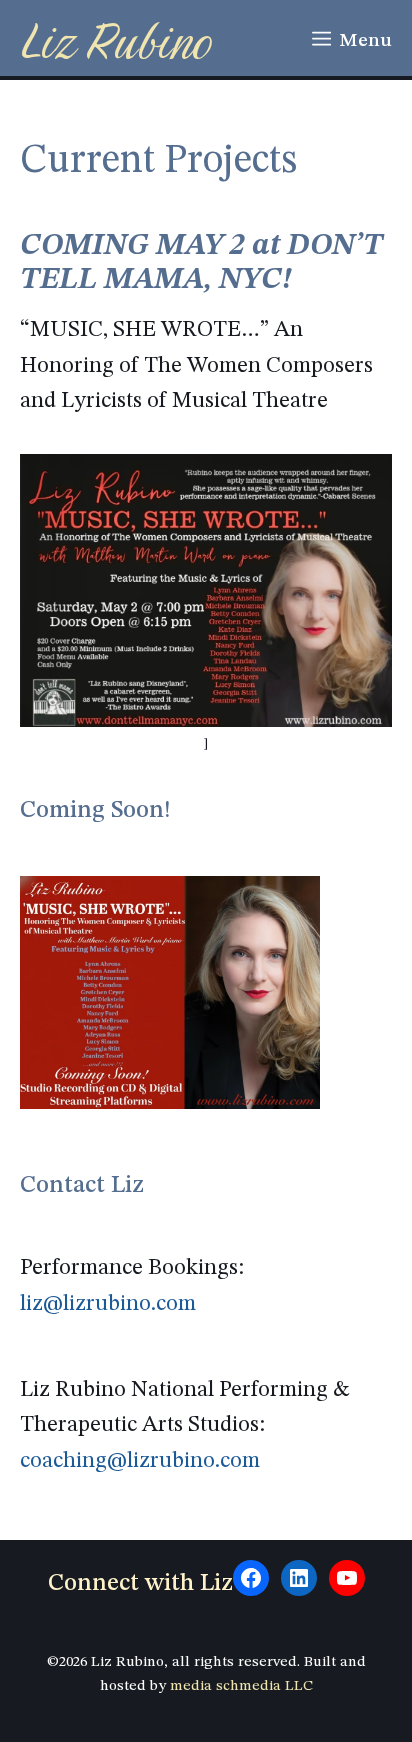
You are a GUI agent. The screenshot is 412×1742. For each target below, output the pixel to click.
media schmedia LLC (241, 1686)
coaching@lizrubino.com (140, 1461)
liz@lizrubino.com (108, 1304)
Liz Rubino (116, 41)
